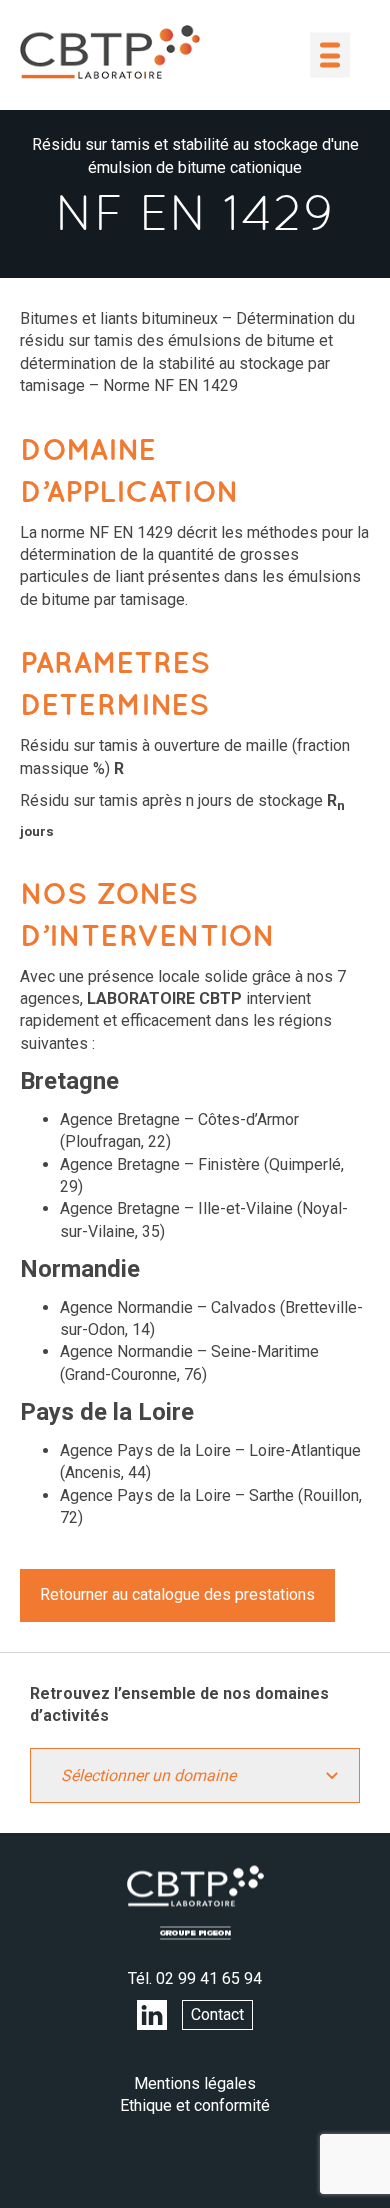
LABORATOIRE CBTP (110, 52)
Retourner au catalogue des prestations (177, 1594)
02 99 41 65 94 (209, 1978)
